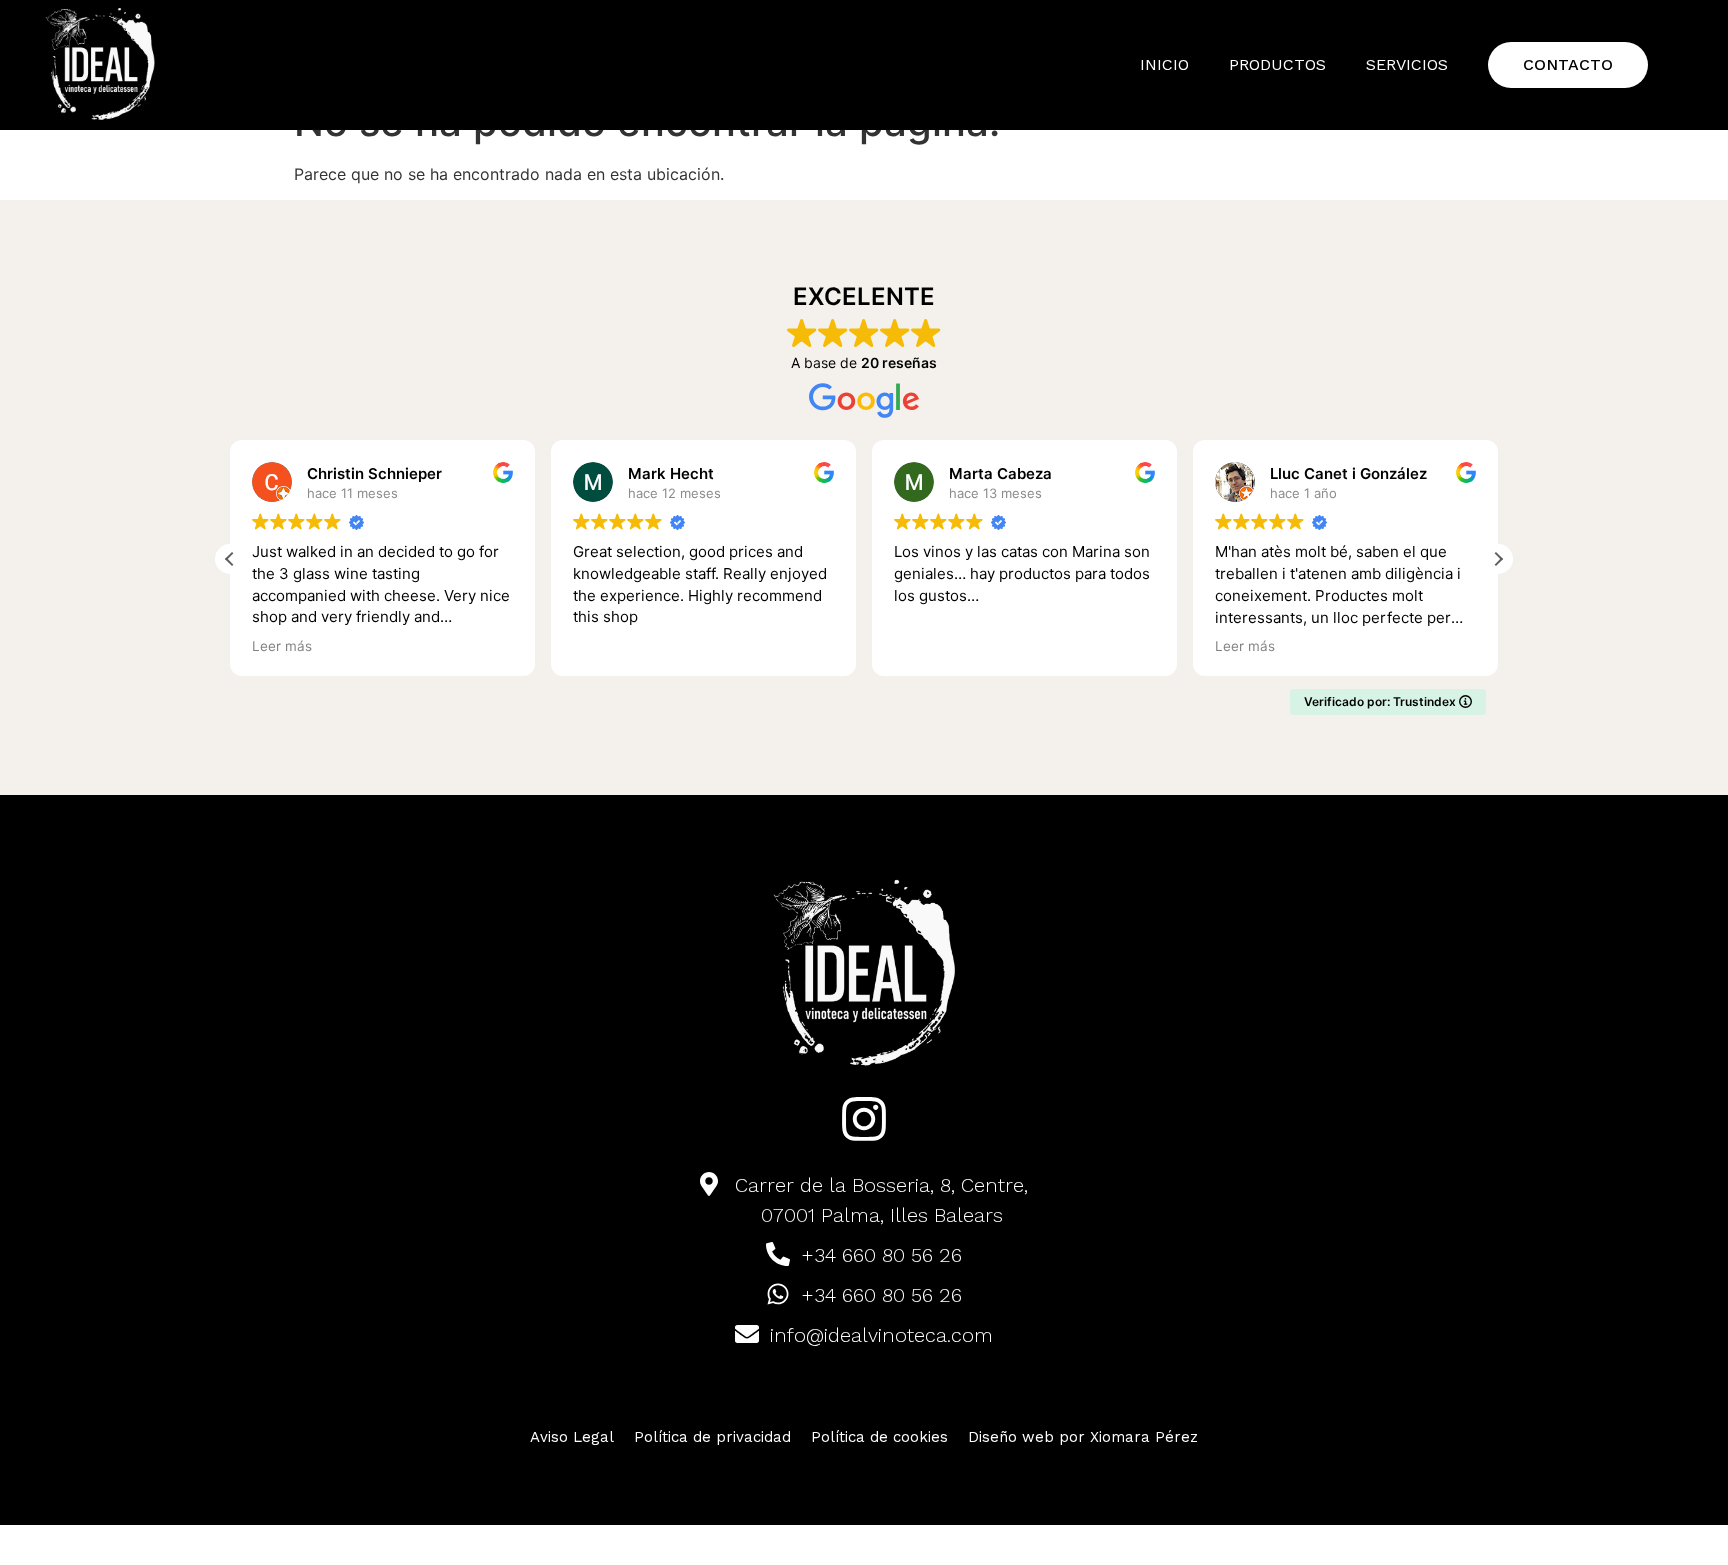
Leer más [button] (282, 646)
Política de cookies (879, 1437)
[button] (1498, 559)
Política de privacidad (712, 1437)
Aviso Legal (572, 1437)
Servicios (1407, 64)
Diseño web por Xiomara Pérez (1083, 1437)
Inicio (1164, 64)
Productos (1277, 64)
